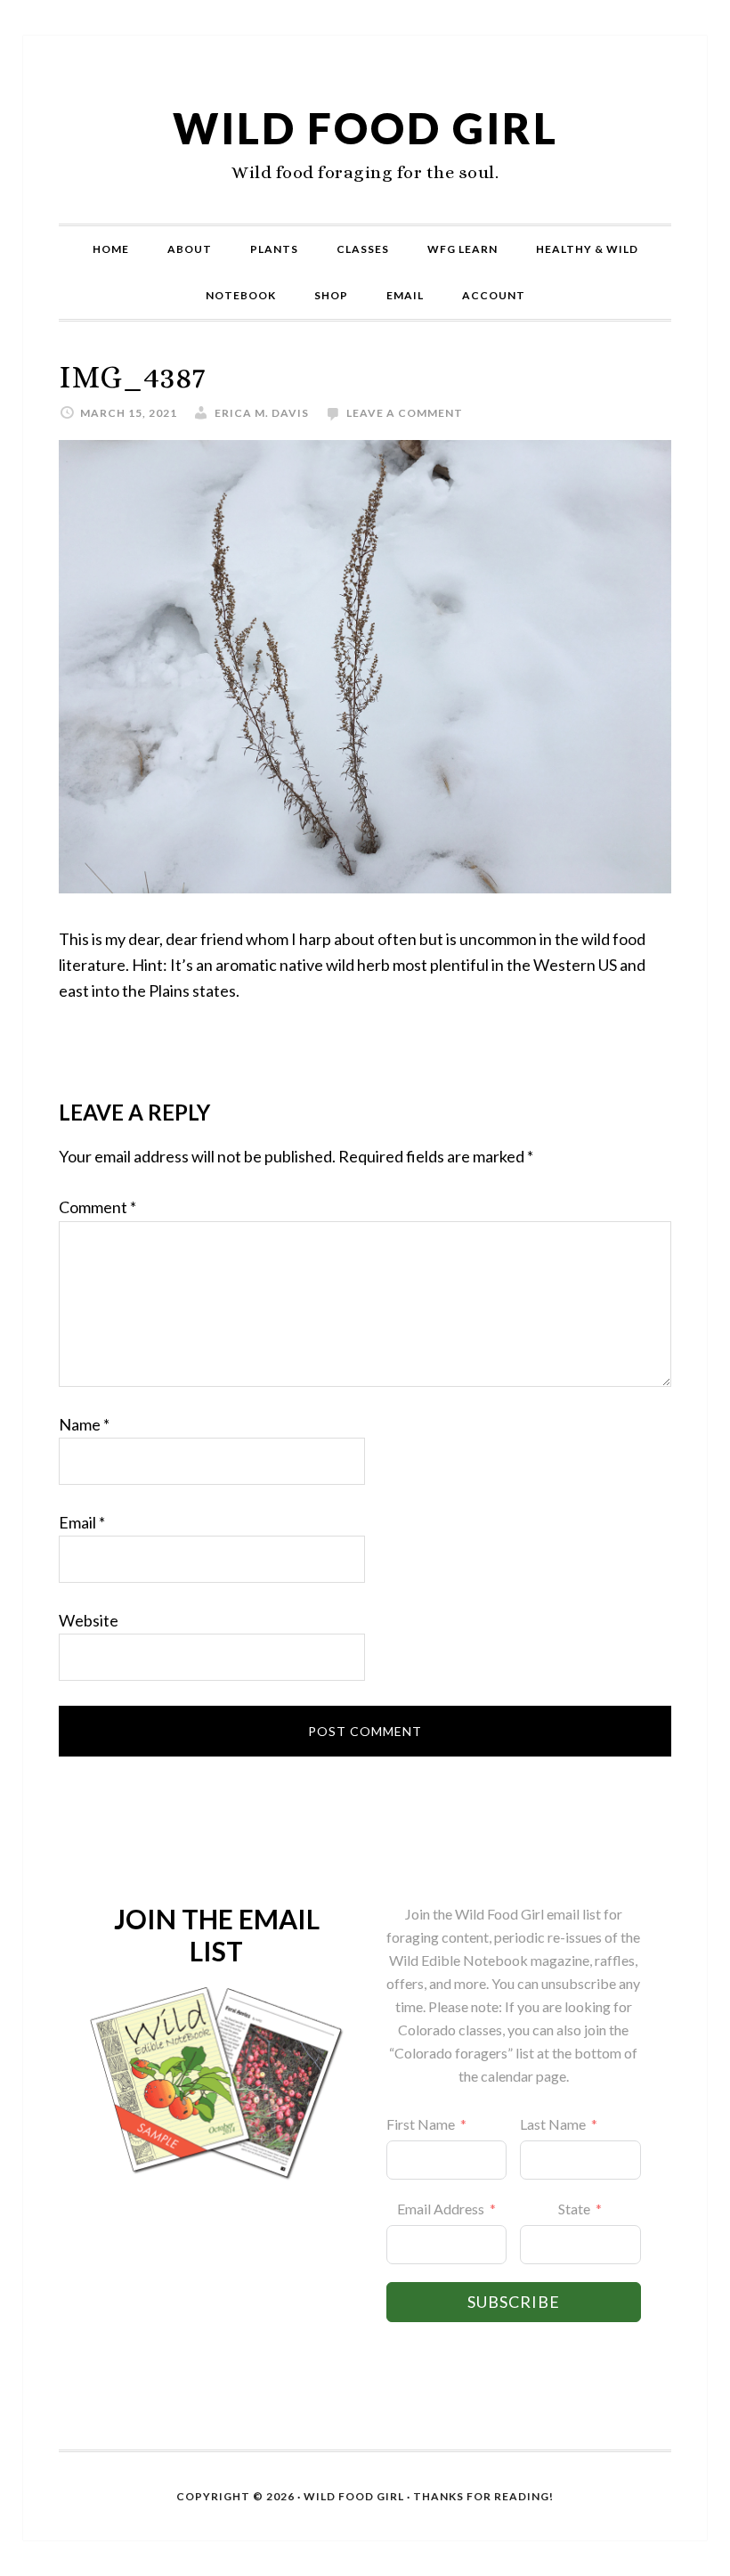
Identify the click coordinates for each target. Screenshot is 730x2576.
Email (82, 1522)
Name (84, 1424)
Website (89, 1620)
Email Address (441, 2209)
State (574, 2209)
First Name (421, 2124)
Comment (97, 1207)
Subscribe (514, 2302)
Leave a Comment (405, 413)
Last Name (553, 2124)
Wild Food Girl (365, 128)
